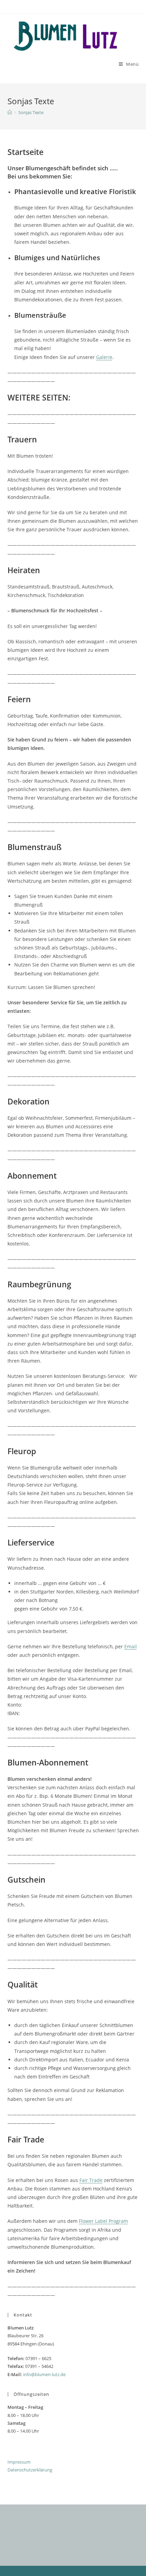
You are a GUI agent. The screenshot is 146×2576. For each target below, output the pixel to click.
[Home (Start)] (10, 112)
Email (131, 1646)
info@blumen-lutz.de (44, 2374)
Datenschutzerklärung (30, 2470)
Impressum (19, 2462)
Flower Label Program (103, 2221)
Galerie (104, 357)
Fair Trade (91, 2180)
